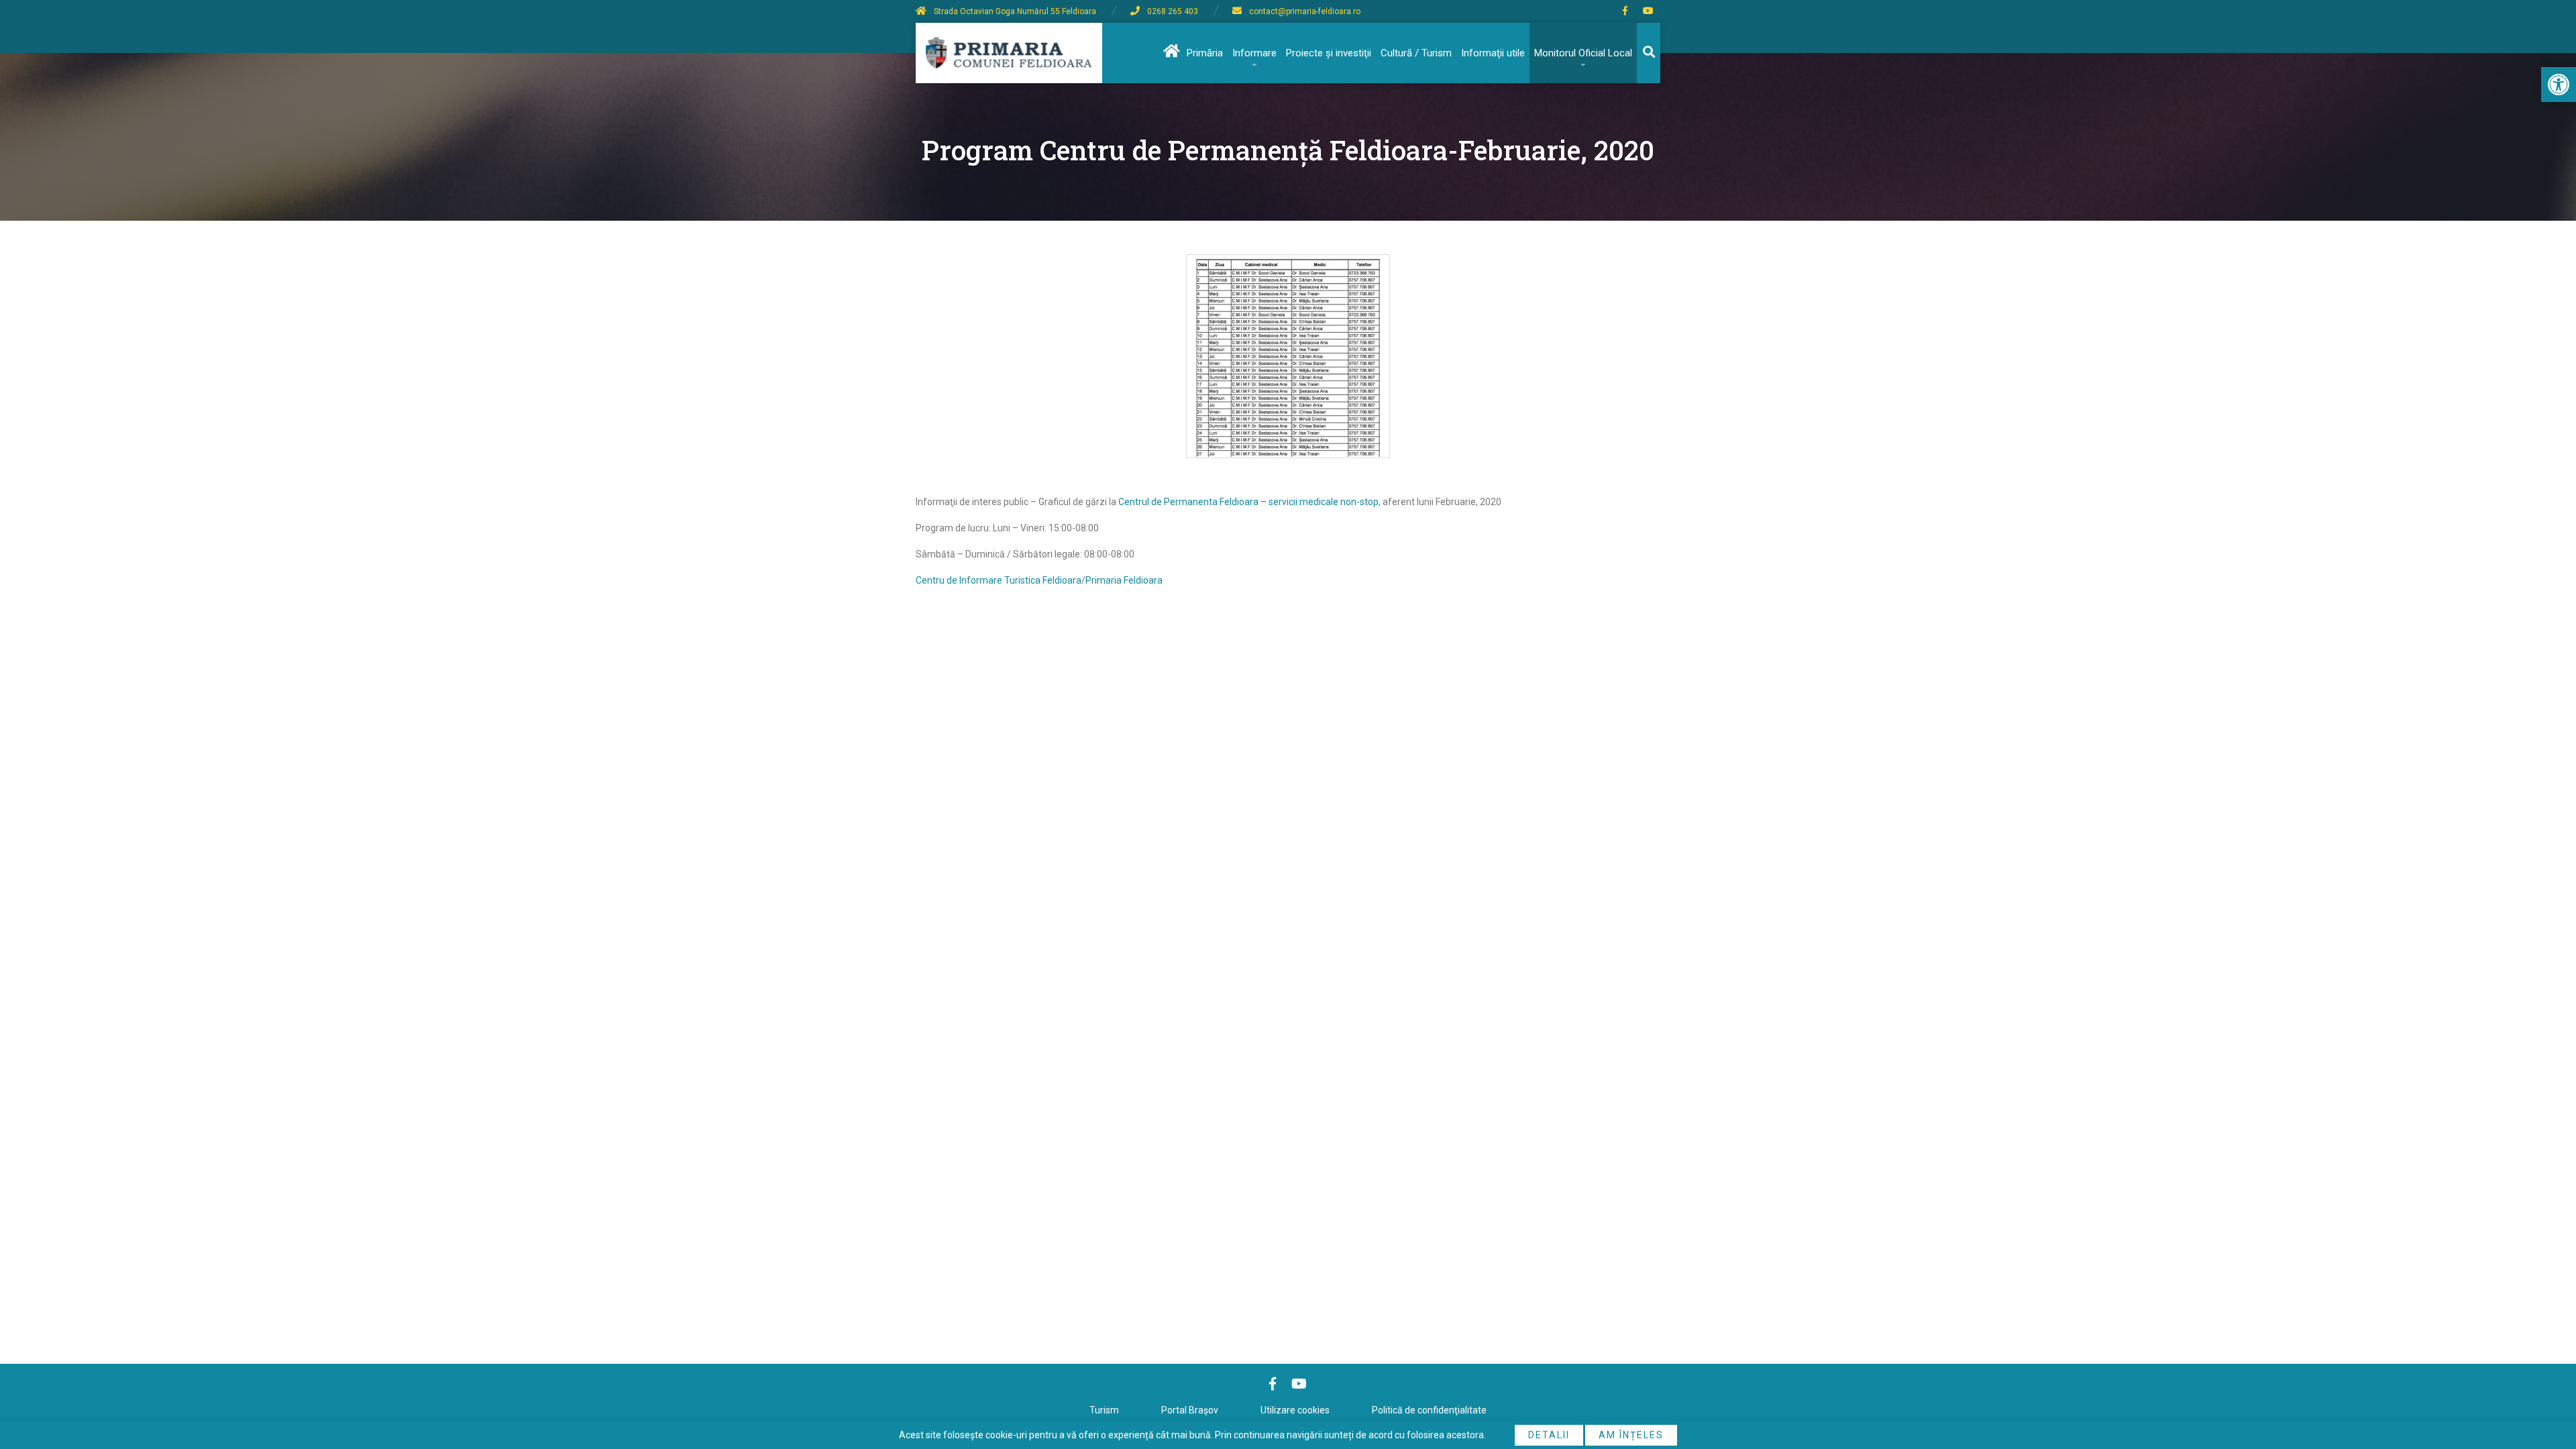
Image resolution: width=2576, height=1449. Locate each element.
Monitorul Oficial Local (1583, 53)
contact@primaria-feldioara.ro (1305, 11)
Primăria (1205, 53)
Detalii (1549, 1435)
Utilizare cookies (1295, 1410)
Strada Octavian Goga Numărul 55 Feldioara (1015, 11)
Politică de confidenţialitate (1429, 1410)
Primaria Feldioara (1124, 580)
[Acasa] (1170, 53)
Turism (1104, 1410)
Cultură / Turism (1416, 53)
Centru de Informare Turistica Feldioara (999, 580)
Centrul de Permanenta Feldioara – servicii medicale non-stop (1248, 502)
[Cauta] (1649, 53)
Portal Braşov (1190, 1410)
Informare (1254, 53)
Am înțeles (1631, 1435)
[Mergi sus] (2547, 1383)
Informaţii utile (1493, 53)
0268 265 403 (1173, 11)
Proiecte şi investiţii (1329, 53)
